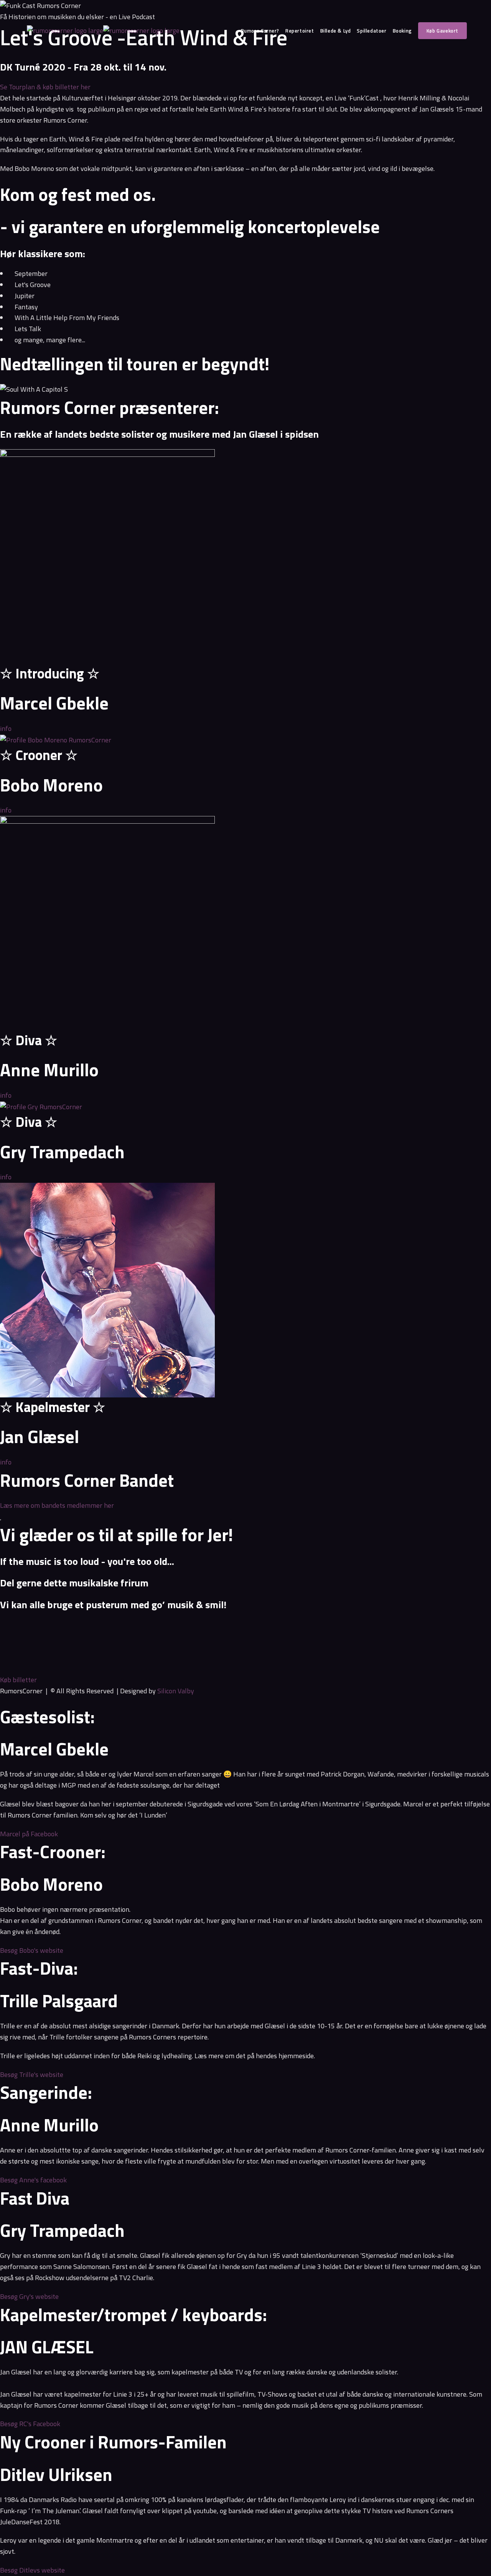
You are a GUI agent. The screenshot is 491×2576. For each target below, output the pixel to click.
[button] (245, 1625)
